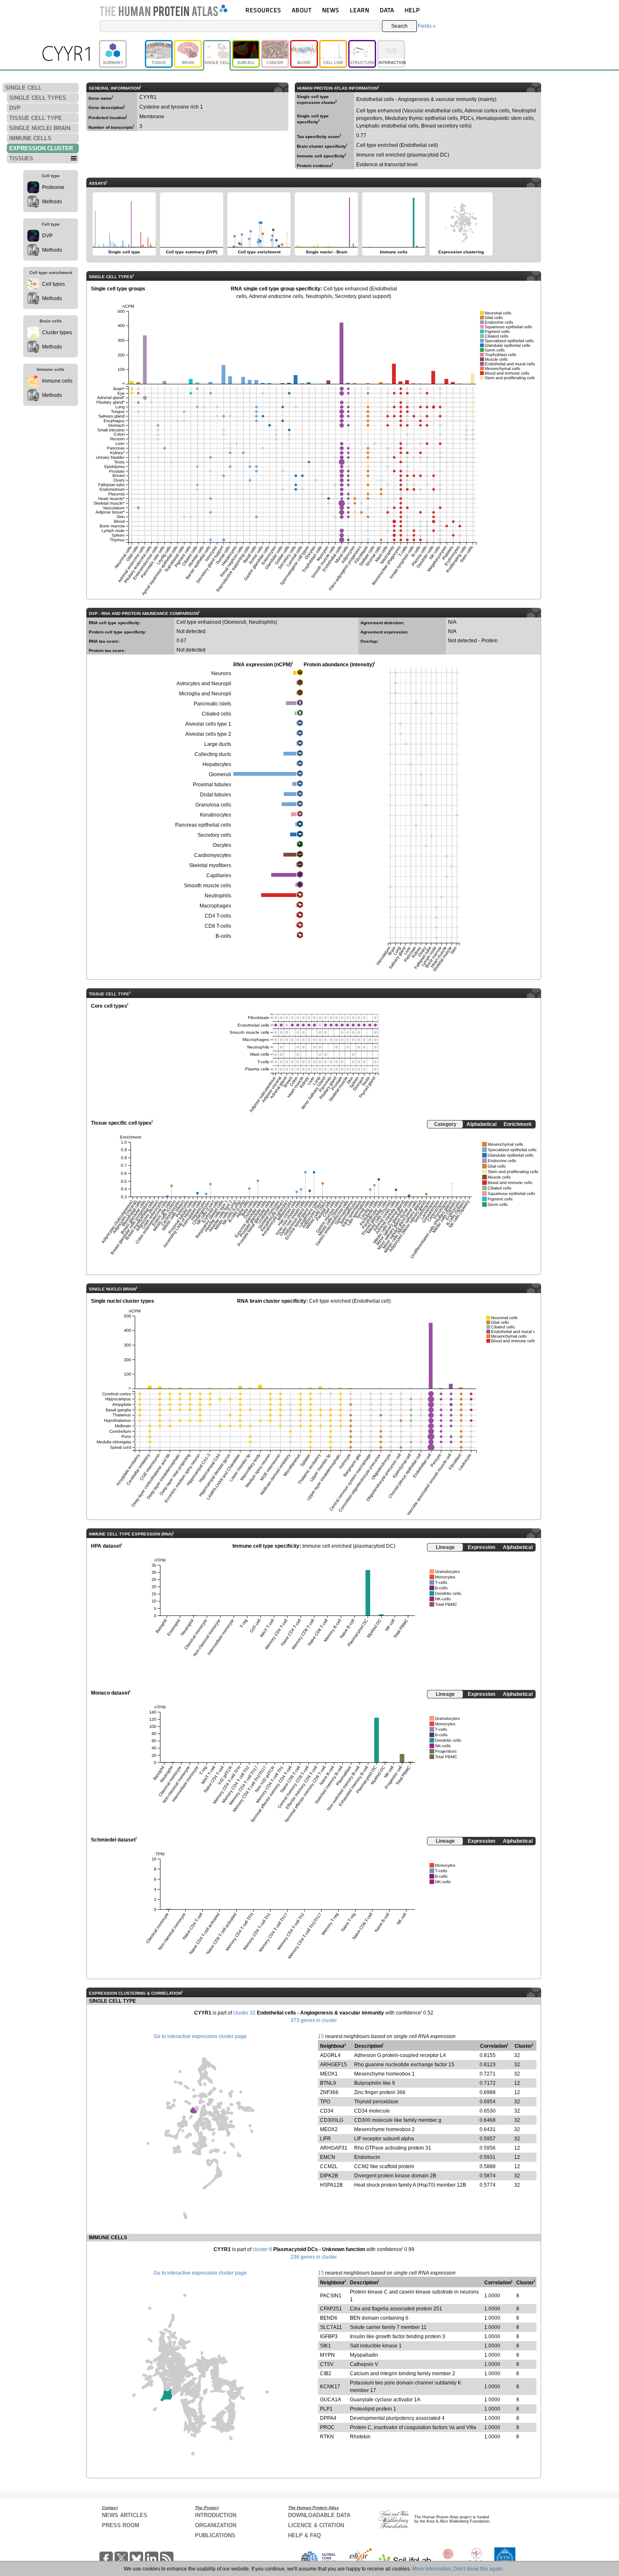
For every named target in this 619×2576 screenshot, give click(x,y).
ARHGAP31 (334, 2148)
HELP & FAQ (304, 2535)
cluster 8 (262, 2249)
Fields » (427, 26)
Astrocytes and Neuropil (204, 684)
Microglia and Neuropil (205, 694)
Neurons (221, 673)
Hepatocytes (217, 764)
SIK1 (326, 2346)
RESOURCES (263, 10)
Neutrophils (218, 896)
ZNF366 (329, 2092)
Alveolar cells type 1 (208, 724)
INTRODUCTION (216, 2515)
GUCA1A (331, 2400)
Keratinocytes (216, 815)
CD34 (327, 2111)
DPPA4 (328, 2418)
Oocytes (222, 845)
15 (321, 2036)
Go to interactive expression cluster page (200, 2036)
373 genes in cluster (314, 2020)
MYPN (327, 2355)
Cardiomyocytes (213, 855)
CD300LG (332, 2120)
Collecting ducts (213, 754)
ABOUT (302, 10)
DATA (387, 10)
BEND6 (329, 2318)
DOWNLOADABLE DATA (319, 2515)
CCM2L (329, 2166)
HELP (412, 10)
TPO (325, 2102)
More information (432, 2569)
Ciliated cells (216, 714)
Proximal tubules (212, 785)
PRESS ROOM (121, 2525)
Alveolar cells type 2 (208, 734)
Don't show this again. (479, 2569)
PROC (327, 2427)
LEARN (360, 10)
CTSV (327, 2364)
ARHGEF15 (334, 2065)
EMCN (328, 2157)
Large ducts (218, 744)
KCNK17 (330, 2387)
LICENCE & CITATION (316, 2525)
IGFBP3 (329, 2336)
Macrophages (215, 906)
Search (399, 26)
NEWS (331, 10)
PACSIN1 (331, 2296)
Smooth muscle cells (208, 886)
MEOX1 (329, 2074)
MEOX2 (329, 2129)
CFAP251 (331, 2309)
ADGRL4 (330, 2055)
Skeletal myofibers (210, 865)
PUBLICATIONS (215, 2535)
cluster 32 (244, 2013)
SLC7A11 (331, 2327)
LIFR (326, 2139)
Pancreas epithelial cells (203, 825)
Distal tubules (216, 795)
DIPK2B (329, 2176)
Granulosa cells (213, 805)
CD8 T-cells (218, 926)
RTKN (327, 2437)
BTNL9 (328, 2083)
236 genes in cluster (314, 2257)
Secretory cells (214, 835)
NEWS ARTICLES (125, 2515)
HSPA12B (331, 2185)
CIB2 (326, 2374)
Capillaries (219, 876)
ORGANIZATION (216, 2525)
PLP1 (326, 2409)
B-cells (223, 936)
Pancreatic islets (212, 704)
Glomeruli (220, 774)
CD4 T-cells (218, 916)
